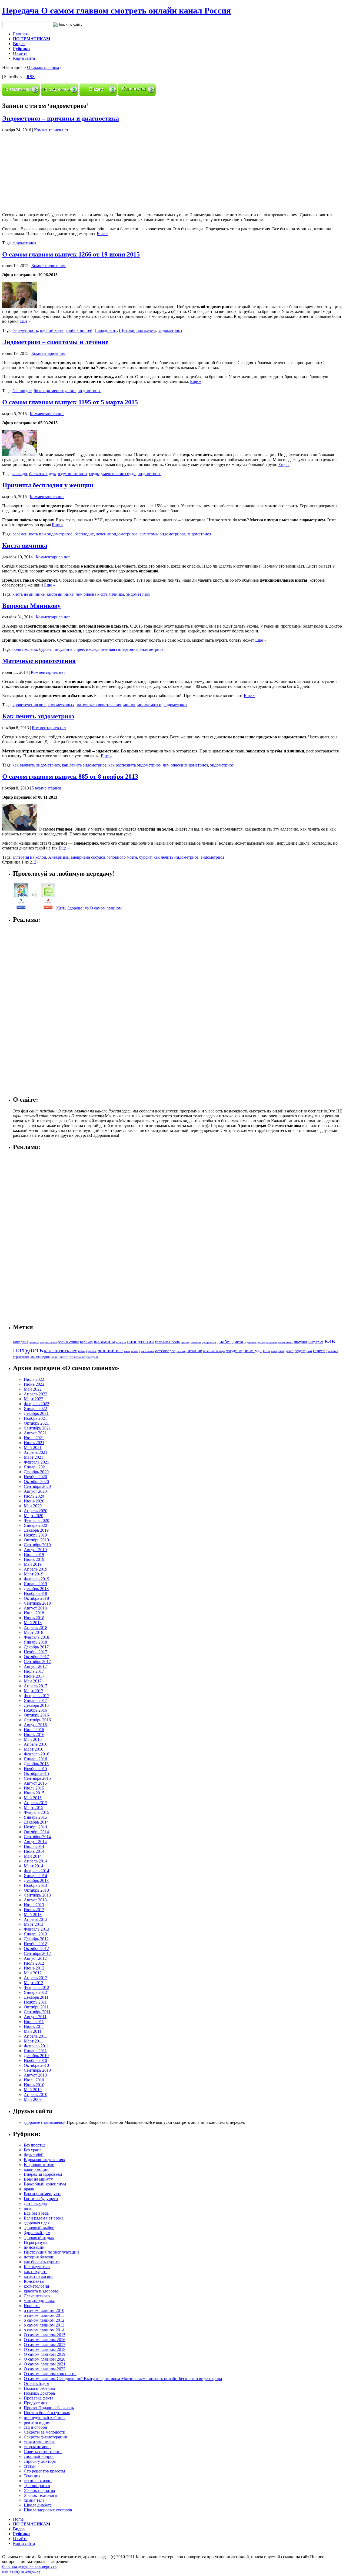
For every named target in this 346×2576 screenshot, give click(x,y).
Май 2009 (33, 2099)
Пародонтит (106, 330)
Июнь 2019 (34, 1559)
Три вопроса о (37, 2486)
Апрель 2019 (36, 1569)
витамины (104, 1342)
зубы (261, 1342)
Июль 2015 (34, 1788)
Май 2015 (33, 1798)
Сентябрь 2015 (37, 1778)
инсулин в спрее (69, 649)
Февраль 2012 (36, 1987)
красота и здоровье (41, 2291)
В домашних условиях (44, 2160)
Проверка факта (39, 2398)
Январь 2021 (35, 1467)
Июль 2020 (34, 1496)
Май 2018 (33, 1623)
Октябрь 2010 (36, 2065)
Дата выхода (35, 2203)
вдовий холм (52, 330)
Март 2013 (34, 1924)
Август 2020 (35, 1491)
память (181, 1351)
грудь (94, 474)
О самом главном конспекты (50, 2374)
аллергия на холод (29, 857)
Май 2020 (33, 1506)
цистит (63, 1357)
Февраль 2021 (36, 1462)
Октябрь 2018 (36, 1598)
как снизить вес (61, 1351)
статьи (30, 2466)
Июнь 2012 (34, 1968)
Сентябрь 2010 (37, 2070)
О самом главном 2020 (45, 2359)
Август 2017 (35, 1666)
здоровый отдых (39, 2237)
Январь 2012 (35, 1992)
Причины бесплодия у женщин (48, 485)
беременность (25, 330)
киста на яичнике (29, 594)
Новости (32, 2306)
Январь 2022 (35, 1409)
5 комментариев (47, 788)
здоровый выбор (39, 2228)
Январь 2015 (35, 1817)
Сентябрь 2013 (37, 1895)
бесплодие (22, 391)
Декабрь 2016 (36, 1705)
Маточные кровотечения (39, 661)
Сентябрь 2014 (37, 1837)
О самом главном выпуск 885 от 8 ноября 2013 (70, 777)
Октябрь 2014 (36, 1832)
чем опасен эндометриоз (185, 765)
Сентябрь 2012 (37, 1953)
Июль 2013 (34, 1905)
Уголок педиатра (39, 2490)
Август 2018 (35, 1608)
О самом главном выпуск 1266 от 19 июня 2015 (71, 254)
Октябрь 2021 (36, 1423)
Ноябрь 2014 (35, 1827)
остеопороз (165, 1351)
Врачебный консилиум (45, 2184)
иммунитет (285, 1342)
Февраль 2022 (36, 1404)
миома (129, 705)
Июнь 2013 (34, 1910)
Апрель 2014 (36, 1861)
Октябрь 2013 (36, 1890)
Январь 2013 (35, 1934)
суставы (332, 1351)
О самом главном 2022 (45, 2369)
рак (266, 1350)
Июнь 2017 (34, 1676)
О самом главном (43, 67)
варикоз (86, 1342)
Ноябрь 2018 (35, 1593)
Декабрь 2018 (36, 1589)
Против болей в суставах (47, 2413)
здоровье (250, 1342)
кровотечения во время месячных (43, 705)
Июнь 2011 (34, 2026)
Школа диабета (38, 2505)
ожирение (148, 1351)
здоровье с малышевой (45, 2122)
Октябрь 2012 (36, 1949)
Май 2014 (33, 1856)
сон (309, 1351)
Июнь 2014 (34, 1851)
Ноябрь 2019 (35, 1535)
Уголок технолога (40, 2495)
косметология (36, 2286)
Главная (20, 34)
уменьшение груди (118, 474)
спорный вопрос (39, 2456)
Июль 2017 (34, 1671)
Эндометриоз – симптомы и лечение (55, 342)
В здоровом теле (39, 2165)
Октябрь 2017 (36, 1657)
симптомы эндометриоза (162, 534)
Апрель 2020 (36, 1511)
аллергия (21, 1342)
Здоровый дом (37, 2233)
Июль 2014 (34, 1846)
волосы (121, 1342)
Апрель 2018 (36, 1627)
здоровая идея (37, 2223)
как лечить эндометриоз (84, 765)
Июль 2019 (34, 1554)
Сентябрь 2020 (37, 1486)
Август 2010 (35, 2075)
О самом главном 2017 (45, 2345)
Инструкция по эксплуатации (51, 2252)
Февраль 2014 (36, 1871)
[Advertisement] (48, 170)
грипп (185, 1342)
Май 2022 (33, 1389)
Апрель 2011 (35, 2036)
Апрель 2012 (36, 1978)
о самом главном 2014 (44, 2330)
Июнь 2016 (34, 1734)
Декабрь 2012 (36, 1939)
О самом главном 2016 (45, 2340)
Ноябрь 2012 (35, 1944)
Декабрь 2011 (36, 1997)
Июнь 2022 (34, 1384)
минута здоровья (39, 2301)
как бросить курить (42, 2262)
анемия (34, 1342)
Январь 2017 (35, 1700)
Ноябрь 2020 (35, 1477)
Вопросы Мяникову (31, 606)
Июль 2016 (34, 1730)
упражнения (21, 1357)
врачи (29, 2189)
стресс (319, 1351)
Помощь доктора (39, 2393)
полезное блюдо (214, 1351)
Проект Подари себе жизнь (49, 2408)
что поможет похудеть (84, 1357)
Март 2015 (34, 1807)
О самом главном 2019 (45, 2354)
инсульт (301, 1342)
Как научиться (37, 2267)
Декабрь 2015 (36, 1764)
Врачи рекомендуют (42, 2194)
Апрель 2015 (36, 1803)
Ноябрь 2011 (35, 2002)
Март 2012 (34, 1983)
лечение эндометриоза (117, 534)
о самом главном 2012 (44, 2320)
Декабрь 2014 (36, 1822)
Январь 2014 (35, 1876)
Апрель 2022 (36, 1394)
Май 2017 (33, 1681)
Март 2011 (33, 2041)
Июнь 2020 (34, 1501)
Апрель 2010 (36, 2095)
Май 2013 (33, 1914)
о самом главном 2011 (44, 2315)
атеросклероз (48, 1342)
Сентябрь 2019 (37, 1545)
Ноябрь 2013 (35, 1885)
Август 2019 (35, 1550)
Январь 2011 (35, 2051)
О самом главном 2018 (45, 2349)
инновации (34, 2247)
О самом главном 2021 (45, 2364)
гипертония (140, 1341)
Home (18, 2519)
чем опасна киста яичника (100, 594)
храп (54, 1357)
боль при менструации (55, 391)
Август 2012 (35, 1958)
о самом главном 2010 (44, 2310)
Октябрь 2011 (36, 2007)
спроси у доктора (40, 2461)
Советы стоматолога (43, 2452)
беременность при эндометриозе (42, 534)
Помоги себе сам (39, 2388)
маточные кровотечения (99, 705)
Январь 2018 (35, 1642)
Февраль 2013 (36, 1929)
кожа (81, 1351)
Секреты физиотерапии (46, 2437)
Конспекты (34, 2281)
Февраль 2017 (36, 1696)
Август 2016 (35, 1725)
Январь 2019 (35, 1584)
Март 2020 (34, 1516)
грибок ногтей (79, 330)
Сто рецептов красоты (44, 2471)
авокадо (20, 474)
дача (28, 2208)
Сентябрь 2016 (37, 1720)
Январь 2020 (35, 1525)
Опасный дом (36, 2383)
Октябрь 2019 (36, 1540)
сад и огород (35, 2427)
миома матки (149, 705)
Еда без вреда (36, 2213)
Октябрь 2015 (36, 1773)
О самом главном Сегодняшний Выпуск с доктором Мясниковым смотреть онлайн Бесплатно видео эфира (123, 2379)
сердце (300, 1351)
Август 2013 (35, 1900)
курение (91, 1351)
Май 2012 (33, 1973)
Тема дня (32, 2476)
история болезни (39, 2257)
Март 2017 (34, 1691)
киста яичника (60, 594)
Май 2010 (33, 2090)
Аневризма (58, 857)
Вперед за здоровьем (43, 2174)
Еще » (102, 234)
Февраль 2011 (36, 2046)
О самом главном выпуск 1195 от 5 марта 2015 (70, 402)
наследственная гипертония (112, 649)
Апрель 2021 (36, 1452)
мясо (127, 1351)
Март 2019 (34, 1574)
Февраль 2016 (36, 1754)
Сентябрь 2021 (37, 1428)
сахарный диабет (282, 1351)
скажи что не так (39, 2442)
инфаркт (316, 1342)
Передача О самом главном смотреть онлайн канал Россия (117, 11)
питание (194, 1351)
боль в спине (68, 1342)
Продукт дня (36, 2403)
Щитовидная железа (138, 330)
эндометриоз (24, 243)
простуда (253, 1351)
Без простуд (35, 2145)
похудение (234, 1351)
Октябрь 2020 (36, 1482)
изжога (272, 1342)
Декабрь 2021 (36, 1413)
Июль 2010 (34, 2080)
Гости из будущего (41, 2199)
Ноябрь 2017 (35, 1652)
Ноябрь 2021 (35, 1418)
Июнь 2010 (34, 2085)
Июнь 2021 (34, 1443)
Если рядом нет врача (44, 2218)
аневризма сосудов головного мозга (104, 857)
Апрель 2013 (36, 1919)
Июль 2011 (34, 2022)
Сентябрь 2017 (37, 1662)
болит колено (25, 649)
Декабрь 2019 (36, 1530)
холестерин (40, 1357)
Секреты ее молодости (45, 2432)
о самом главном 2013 (44, 2325)
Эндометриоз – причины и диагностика (61, 118)
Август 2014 (35, 1842)
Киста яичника (25, 545)
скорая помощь (38, 2447)
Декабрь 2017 (36, 1647)
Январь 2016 (35, 1759)
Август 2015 (35, 1783)
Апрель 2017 (36, 1686)
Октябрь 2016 (36, 1715)
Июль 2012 (34, 1963)
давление (196, 1342)
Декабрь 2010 (36, 2056)
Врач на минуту (38, 2179)
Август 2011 (35, 2017)
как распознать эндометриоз (134, 765)
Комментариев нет (51, 130)
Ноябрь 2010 (35, 2060)
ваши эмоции (36, 2169)
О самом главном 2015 (45, 2335)
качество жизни (38, 2276)
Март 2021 (34, 1457)
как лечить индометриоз (176, 857)
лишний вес (110, 1351)
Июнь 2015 (34, 1793)
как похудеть (36, 2272)
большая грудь (42, 474)
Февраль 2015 (36, 1812)
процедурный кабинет (44, 2417)
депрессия (209, 1342)
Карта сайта (24, 58)
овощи (136, 1351)
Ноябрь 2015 (35, 1769)
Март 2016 (34, 1749)
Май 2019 (33, 1564)
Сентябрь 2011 (37, 2012)
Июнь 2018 (34, 1618)
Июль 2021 (34, 1438)
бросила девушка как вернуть (29, 2566)
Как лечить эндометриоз (38, 716)
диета (238, 1342)
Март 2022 (34, 1399)
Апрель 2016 (36, 1744)
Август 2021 (35, 1433)
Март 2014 (34, 1866)
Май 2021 (33, 1447)
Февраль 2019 (36, 1579)
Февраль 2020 (36, 1520)
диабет (224, 1342)
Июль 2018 (34, 1613)
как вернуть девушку (21, 2571)
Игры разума (36, 2242)
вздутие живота (72, 474)
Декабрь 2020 (36, 1472)
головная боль (167, 1342)
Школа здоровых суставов (48, 2510)
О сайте (20, 53)
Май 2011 (33, 2031)
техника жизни (38, 2481)
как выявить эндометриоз (36, 765)
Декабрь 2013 (36, 1880)
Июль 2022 (34, 1379)
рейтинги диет (37, 2422)
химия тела (34, 2500)
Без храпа (33, 2150)
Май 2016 (33, 1739)
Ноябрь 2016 (35, 1710)
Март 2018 (34, 1632)
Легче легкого (37, 2296)
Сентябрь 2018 (37, 1603)
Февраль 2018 (36, 1637)
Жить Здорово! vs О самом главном (89, 908)
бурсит (45, 649)
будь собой (34, 2155)
